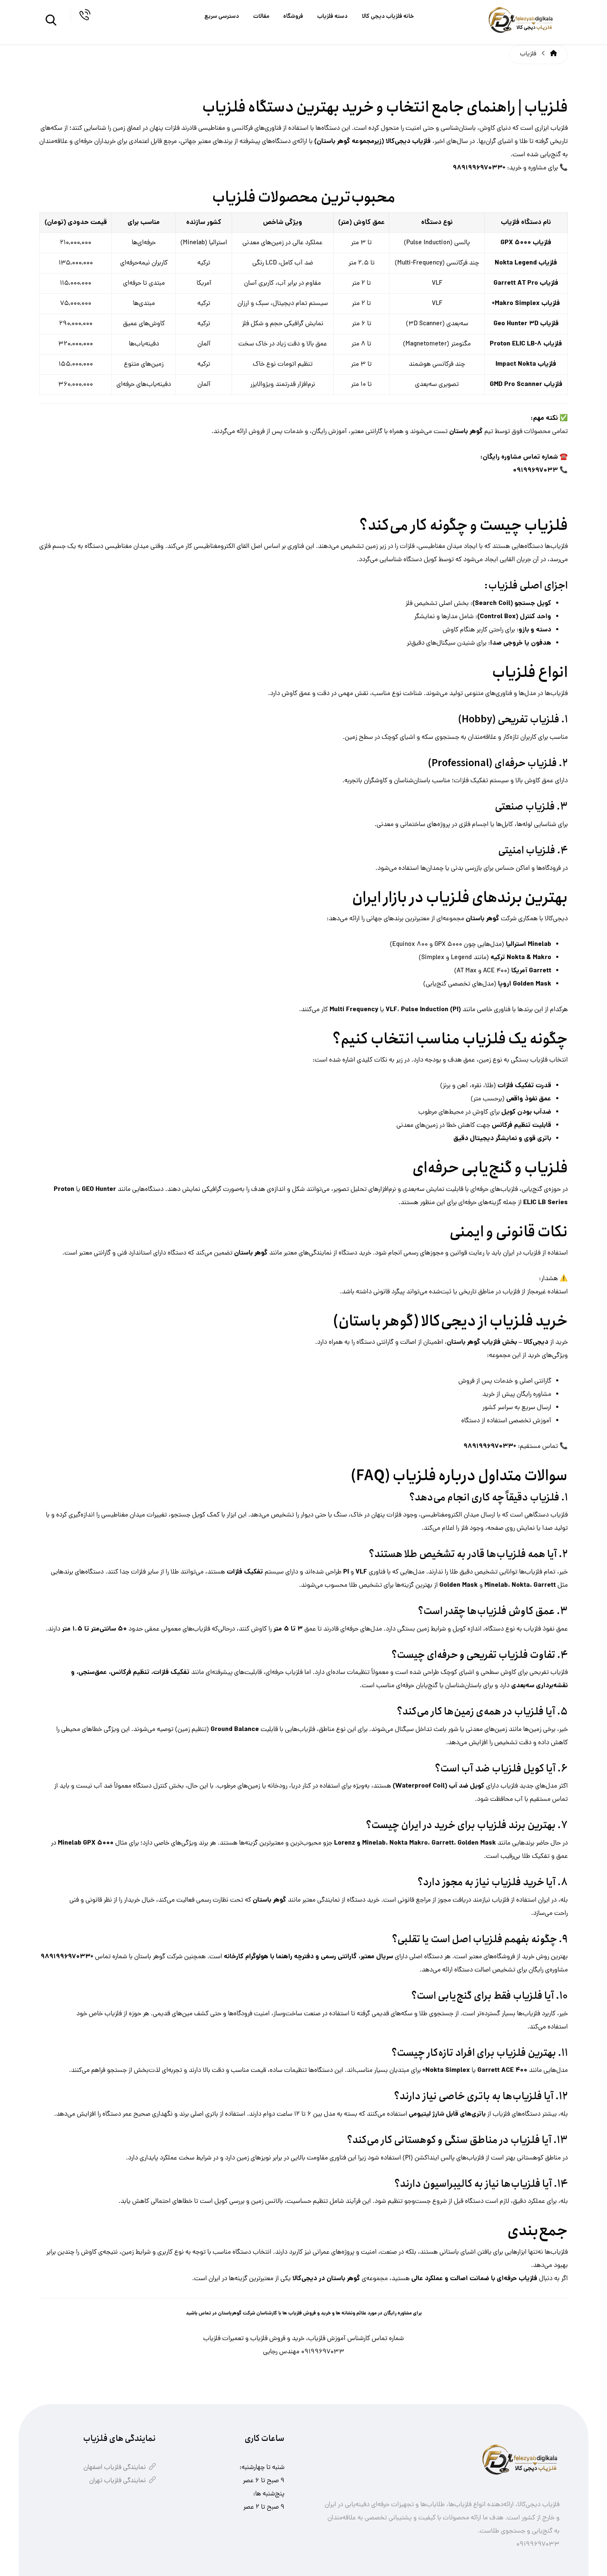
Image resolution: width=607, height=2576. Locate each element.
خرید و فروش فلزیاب (277, 2339)
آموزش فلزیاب (327, 2339)
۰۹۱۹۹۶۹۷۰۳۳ (323, 2352)
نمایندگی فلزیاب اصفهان (115, 2468)
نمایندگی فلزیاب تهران (117, 2481)
